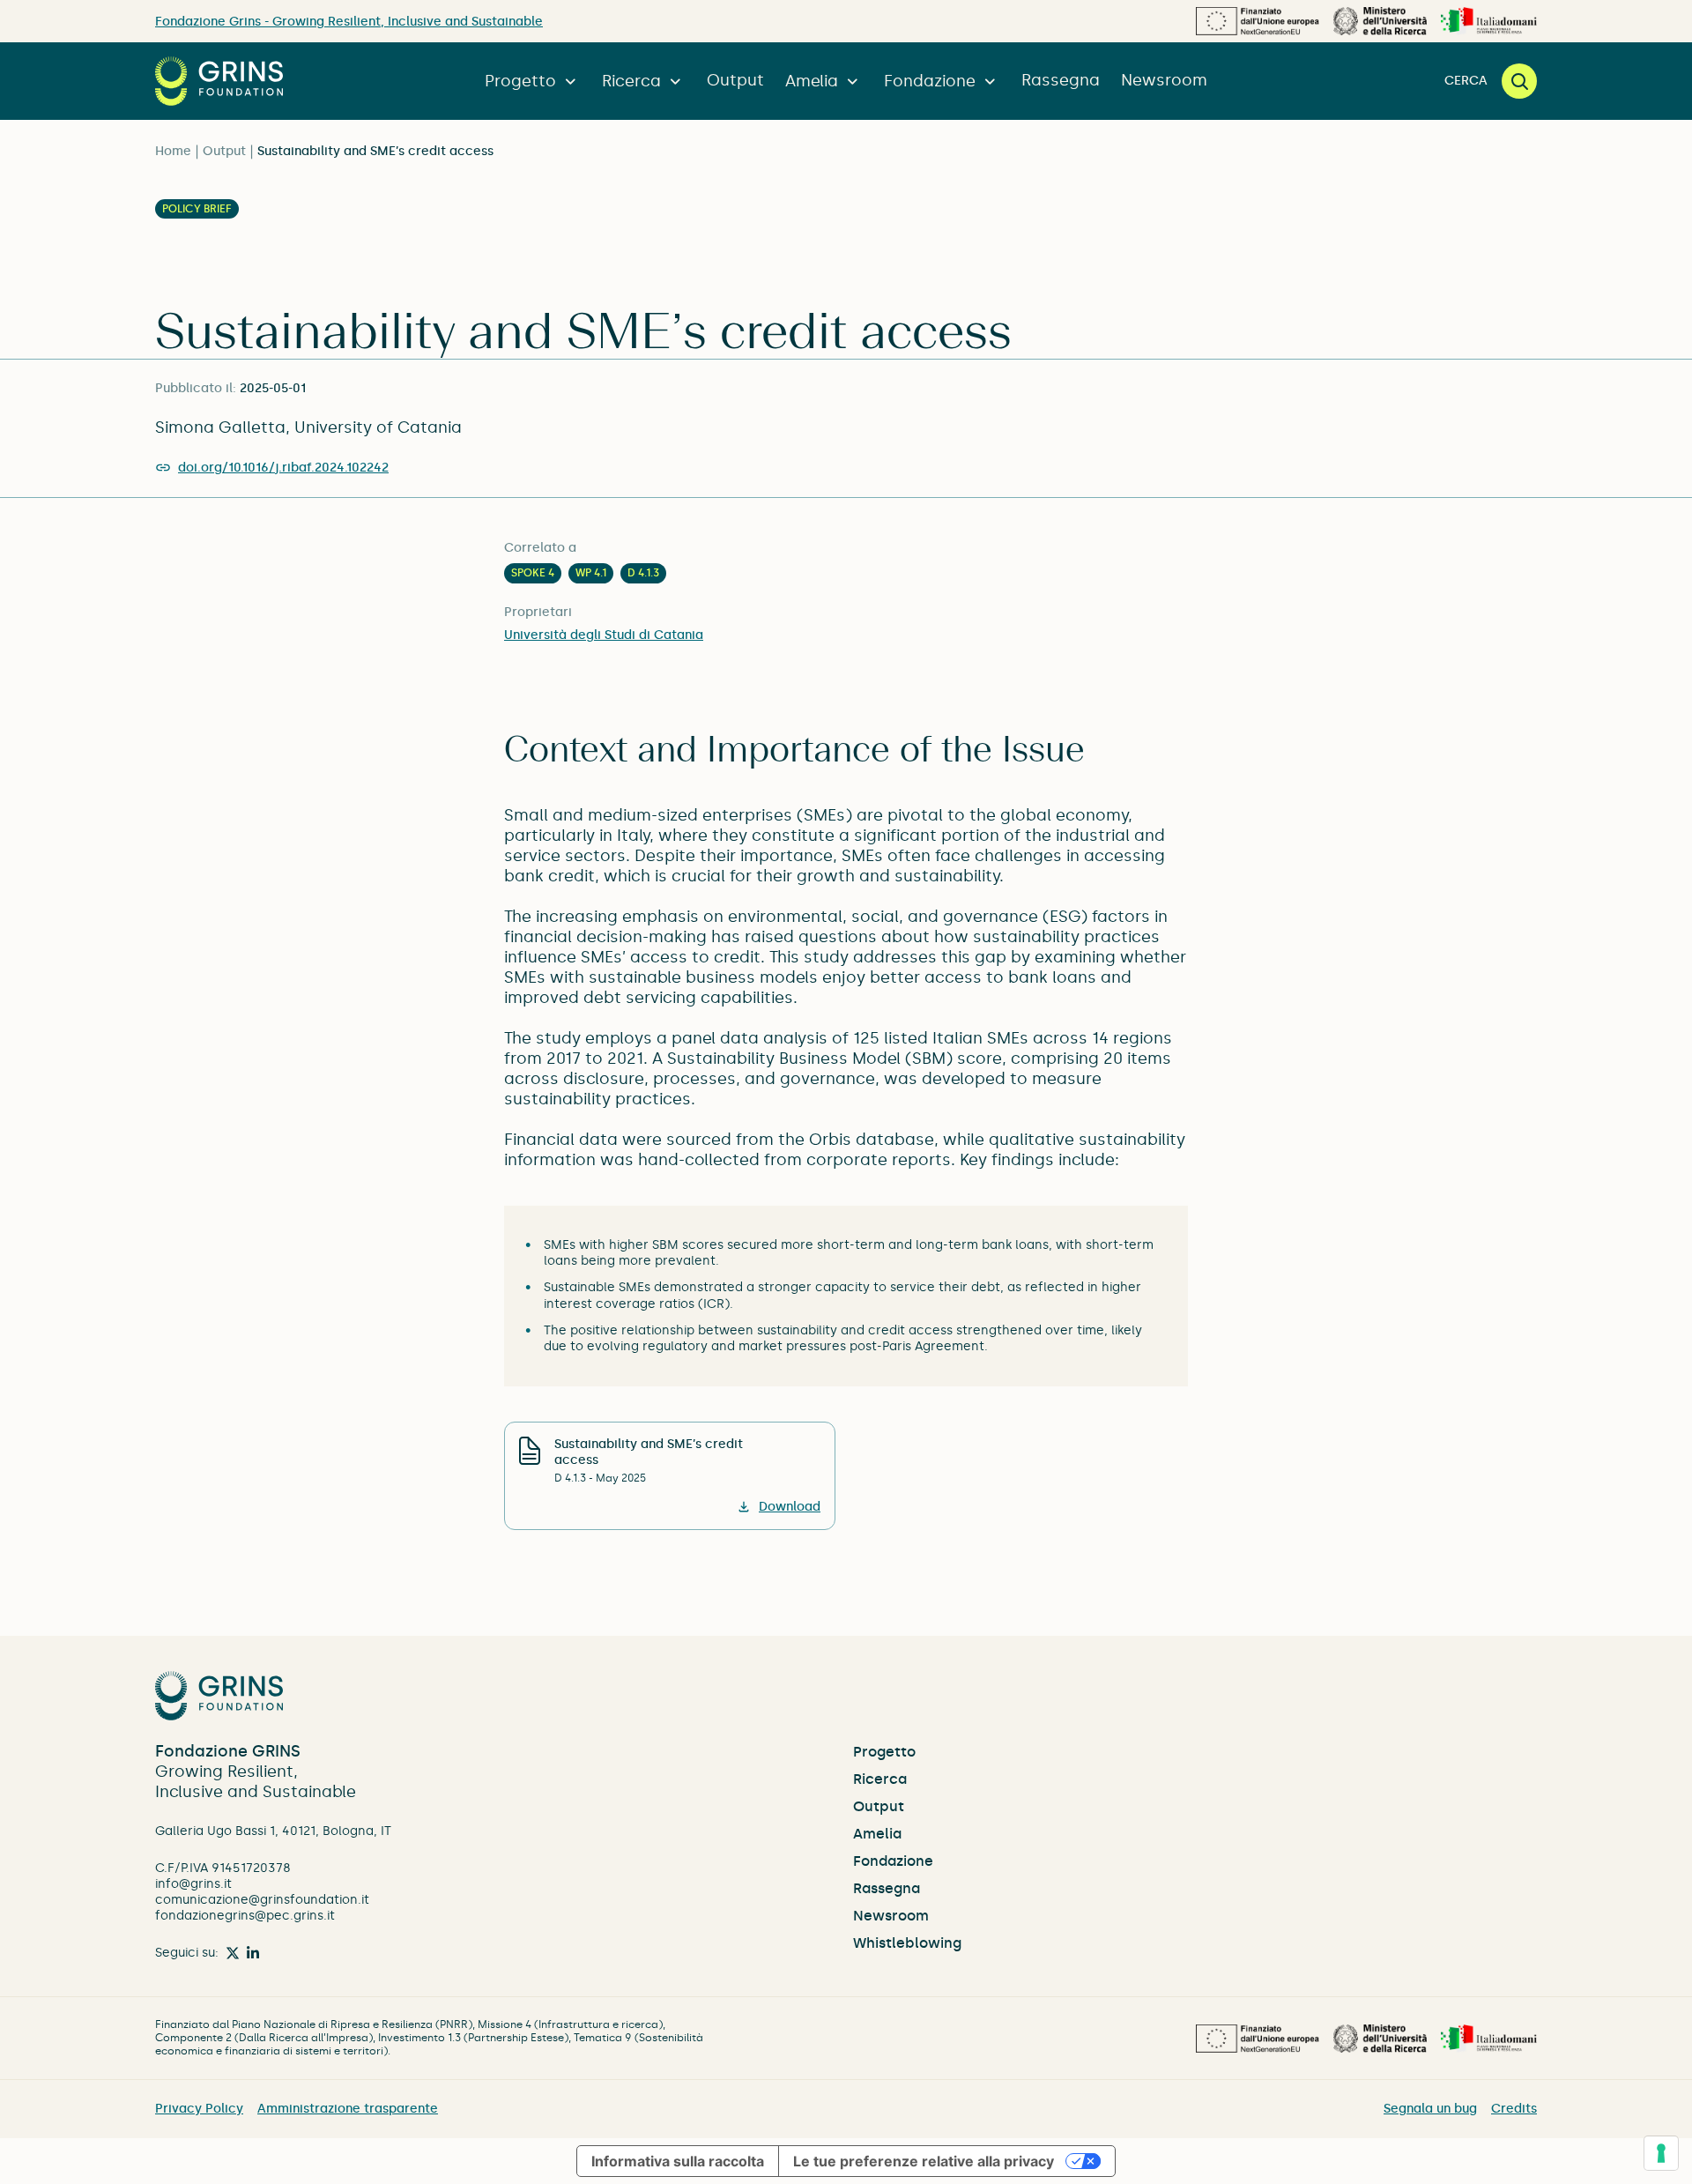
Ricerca (631, 81)
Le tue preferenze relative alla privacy (924, 2161)
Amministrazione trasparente (348, 2109)
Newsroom (1164, 80)
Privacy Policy (199, 2109)
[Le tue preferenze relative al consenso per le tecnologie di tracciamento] (1661, 2153)
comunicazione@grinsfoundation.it (262, 1900)
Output (735, 80)
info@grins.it (193, 1884)
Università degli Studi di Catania (604, 635)
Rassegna (1061, 80)
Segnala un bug (1430, 2109)
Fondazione (930, 81)
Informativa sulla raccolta (678, 2161)
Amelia (812, 81)
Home (173, 151)
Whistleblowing (907, 1943)
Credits (1514, 2109)
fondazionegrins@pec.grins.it (245, 1916)
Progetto (520, 81)
